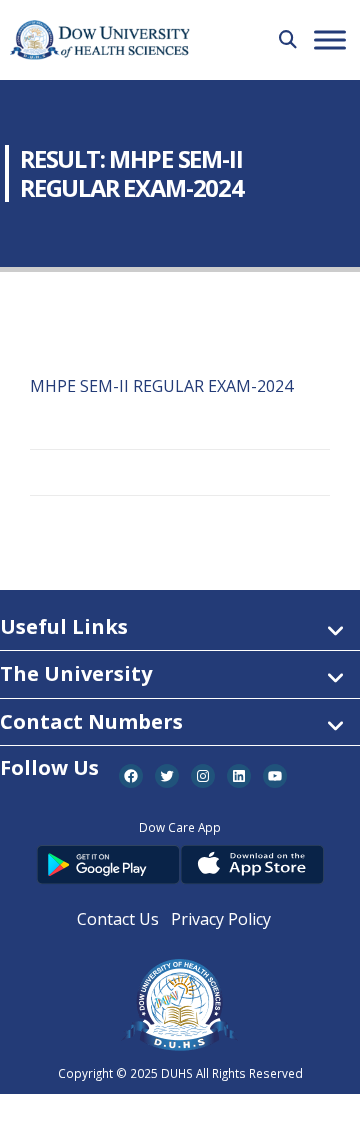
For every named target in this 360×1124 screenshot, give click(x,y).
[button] (288, 39)
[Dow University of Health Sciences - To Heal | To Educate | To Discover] (100, 40)
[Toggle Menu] (330, 39)
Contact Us (118, 919)
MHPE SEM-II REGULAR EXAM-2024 (161, 386)
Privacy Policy (221, 919)
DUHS (177, 1073)
